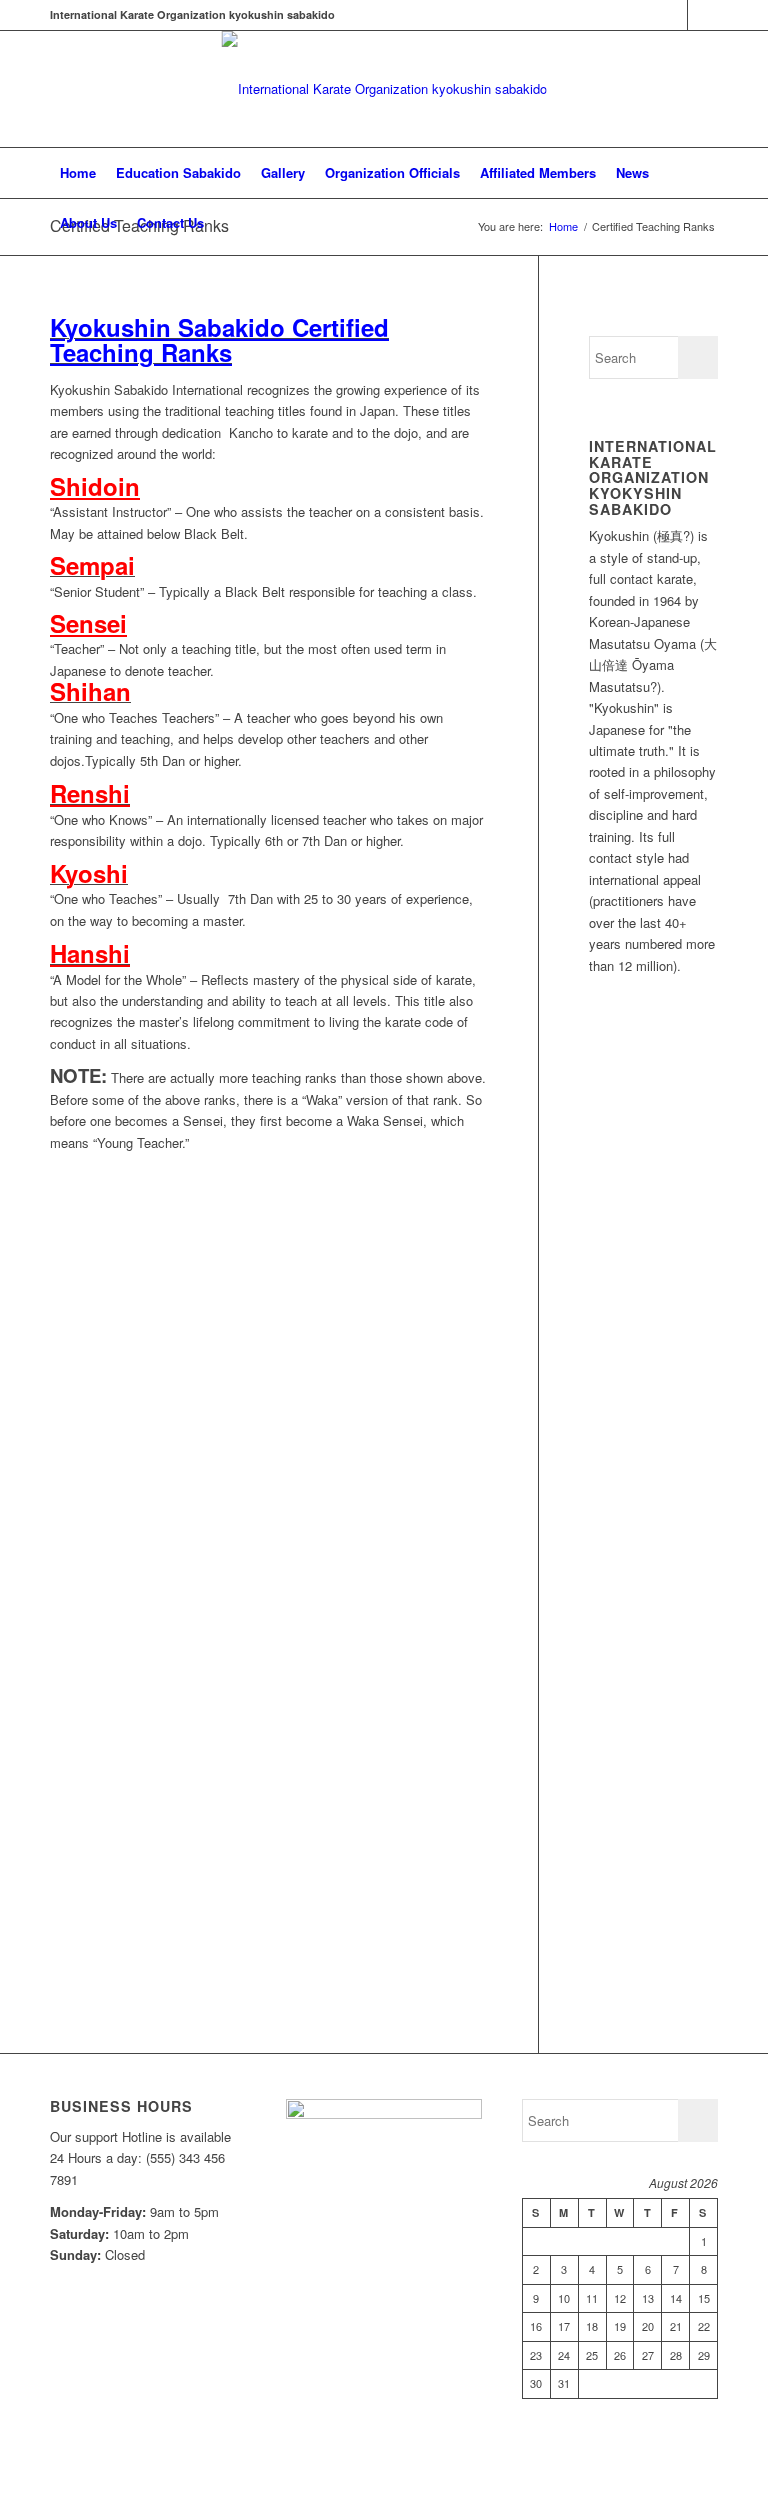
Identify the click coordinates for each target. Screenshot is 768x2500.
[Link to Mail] (703, 15)
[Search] (706, 223)
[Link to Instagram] (672, 15)
